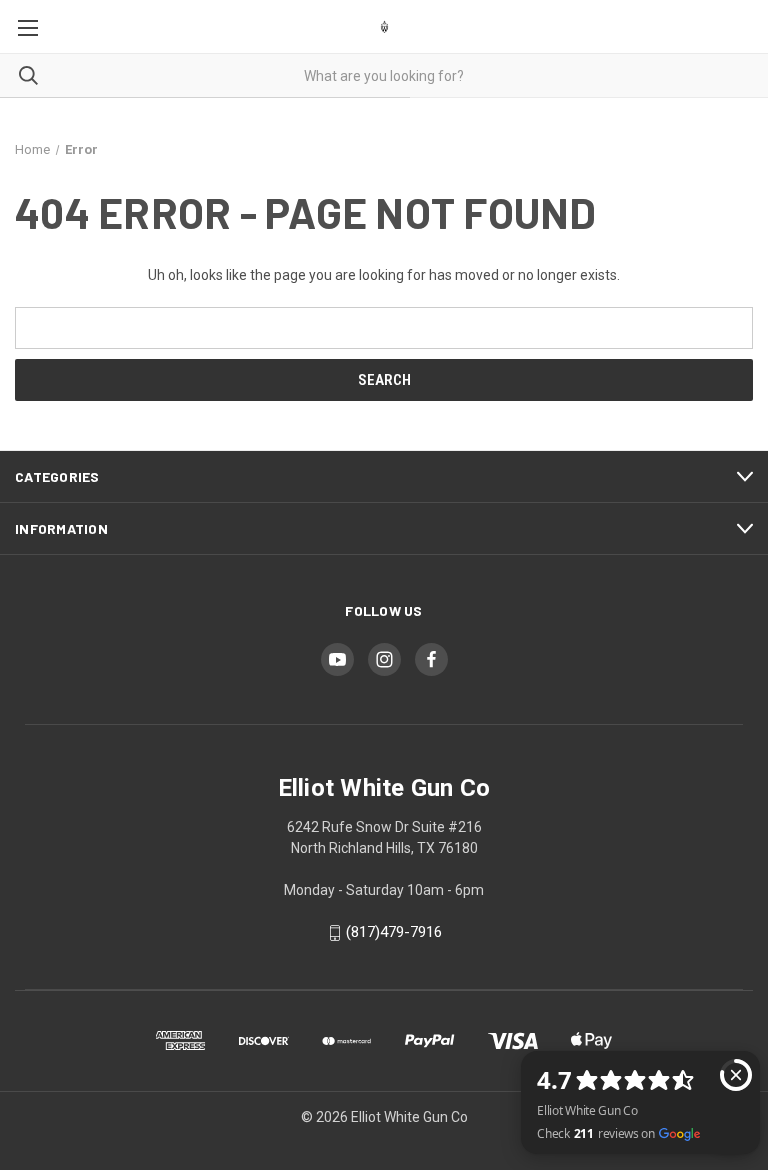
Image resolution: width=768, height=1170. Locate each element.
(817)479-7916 (394, 933)
